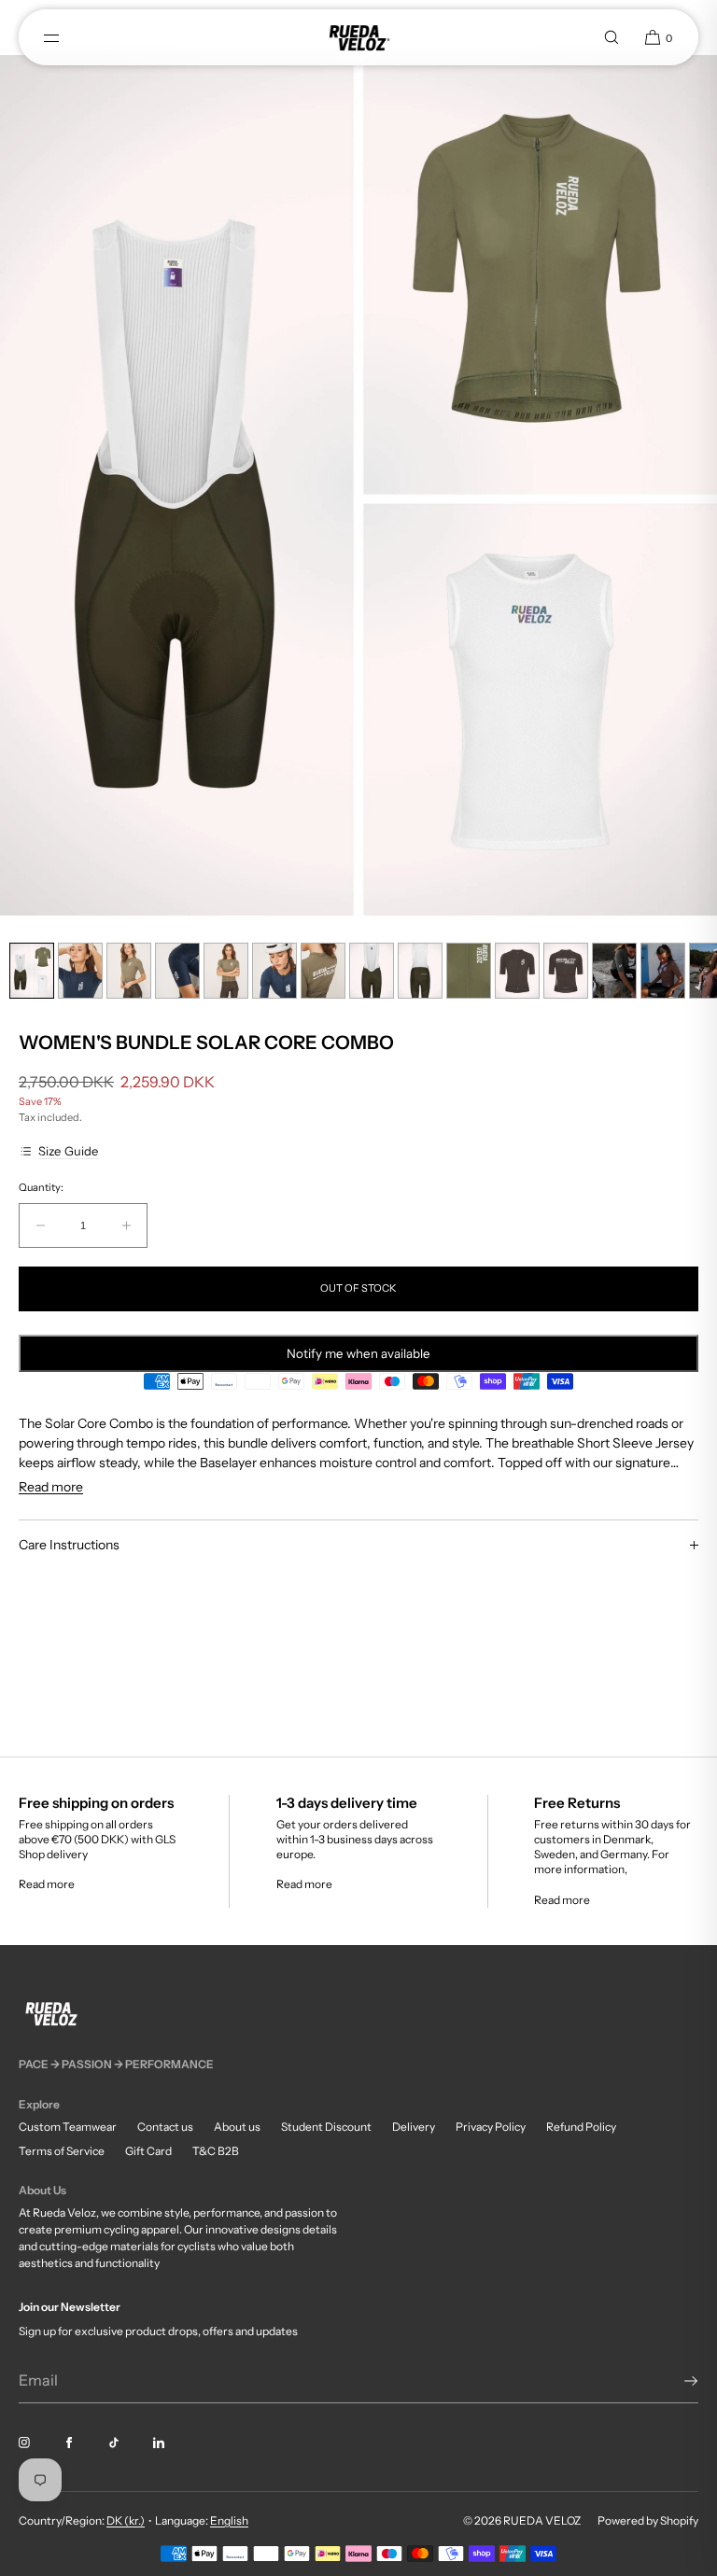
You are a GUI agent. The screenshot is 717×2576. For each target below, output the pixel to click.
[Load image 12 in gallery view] (566, 971)
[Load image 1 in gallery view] (32, 971)
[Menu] (66, 37)
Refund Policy (581, 2127)
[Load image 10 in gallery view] (469, 971)
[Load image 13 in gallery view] (614, 971)
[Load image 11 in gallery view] (517, 971)
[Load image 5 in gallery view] (226, 971)
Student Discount (326, 2127)
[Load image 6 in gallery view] (274, 971)
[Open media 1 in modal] (358, 485)
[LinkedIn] (174, 2443)
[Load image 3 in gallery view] (129, 971)
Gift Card (148, 2151)
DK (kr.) (126, 2520)
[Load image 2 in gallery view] (80, 971)
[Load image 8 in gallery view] (372, 971)
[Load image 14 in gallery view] (663, 971)
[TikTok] (129, 2443)
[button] (612, 37)
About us (237, 2127)
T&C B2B (216, 2151)
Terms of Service (62, 2151)
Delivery (414, 2127)
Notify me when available (358, 1353)
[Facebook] (84, 2443)
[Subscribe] (675, 2381)
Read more (47, 1884)
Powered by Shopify (648, 2520)
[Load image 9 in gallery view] (420, 971)
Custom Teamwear (68, 2127)
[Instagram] (39, 2443)
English (229, 2520)
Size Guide (68, 1151)
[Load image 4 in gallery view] (177, 971)
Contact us (165, 2127)
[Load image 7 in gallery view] (323, 971)
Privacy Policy (491, 2127)
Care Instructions (69, 1545)
